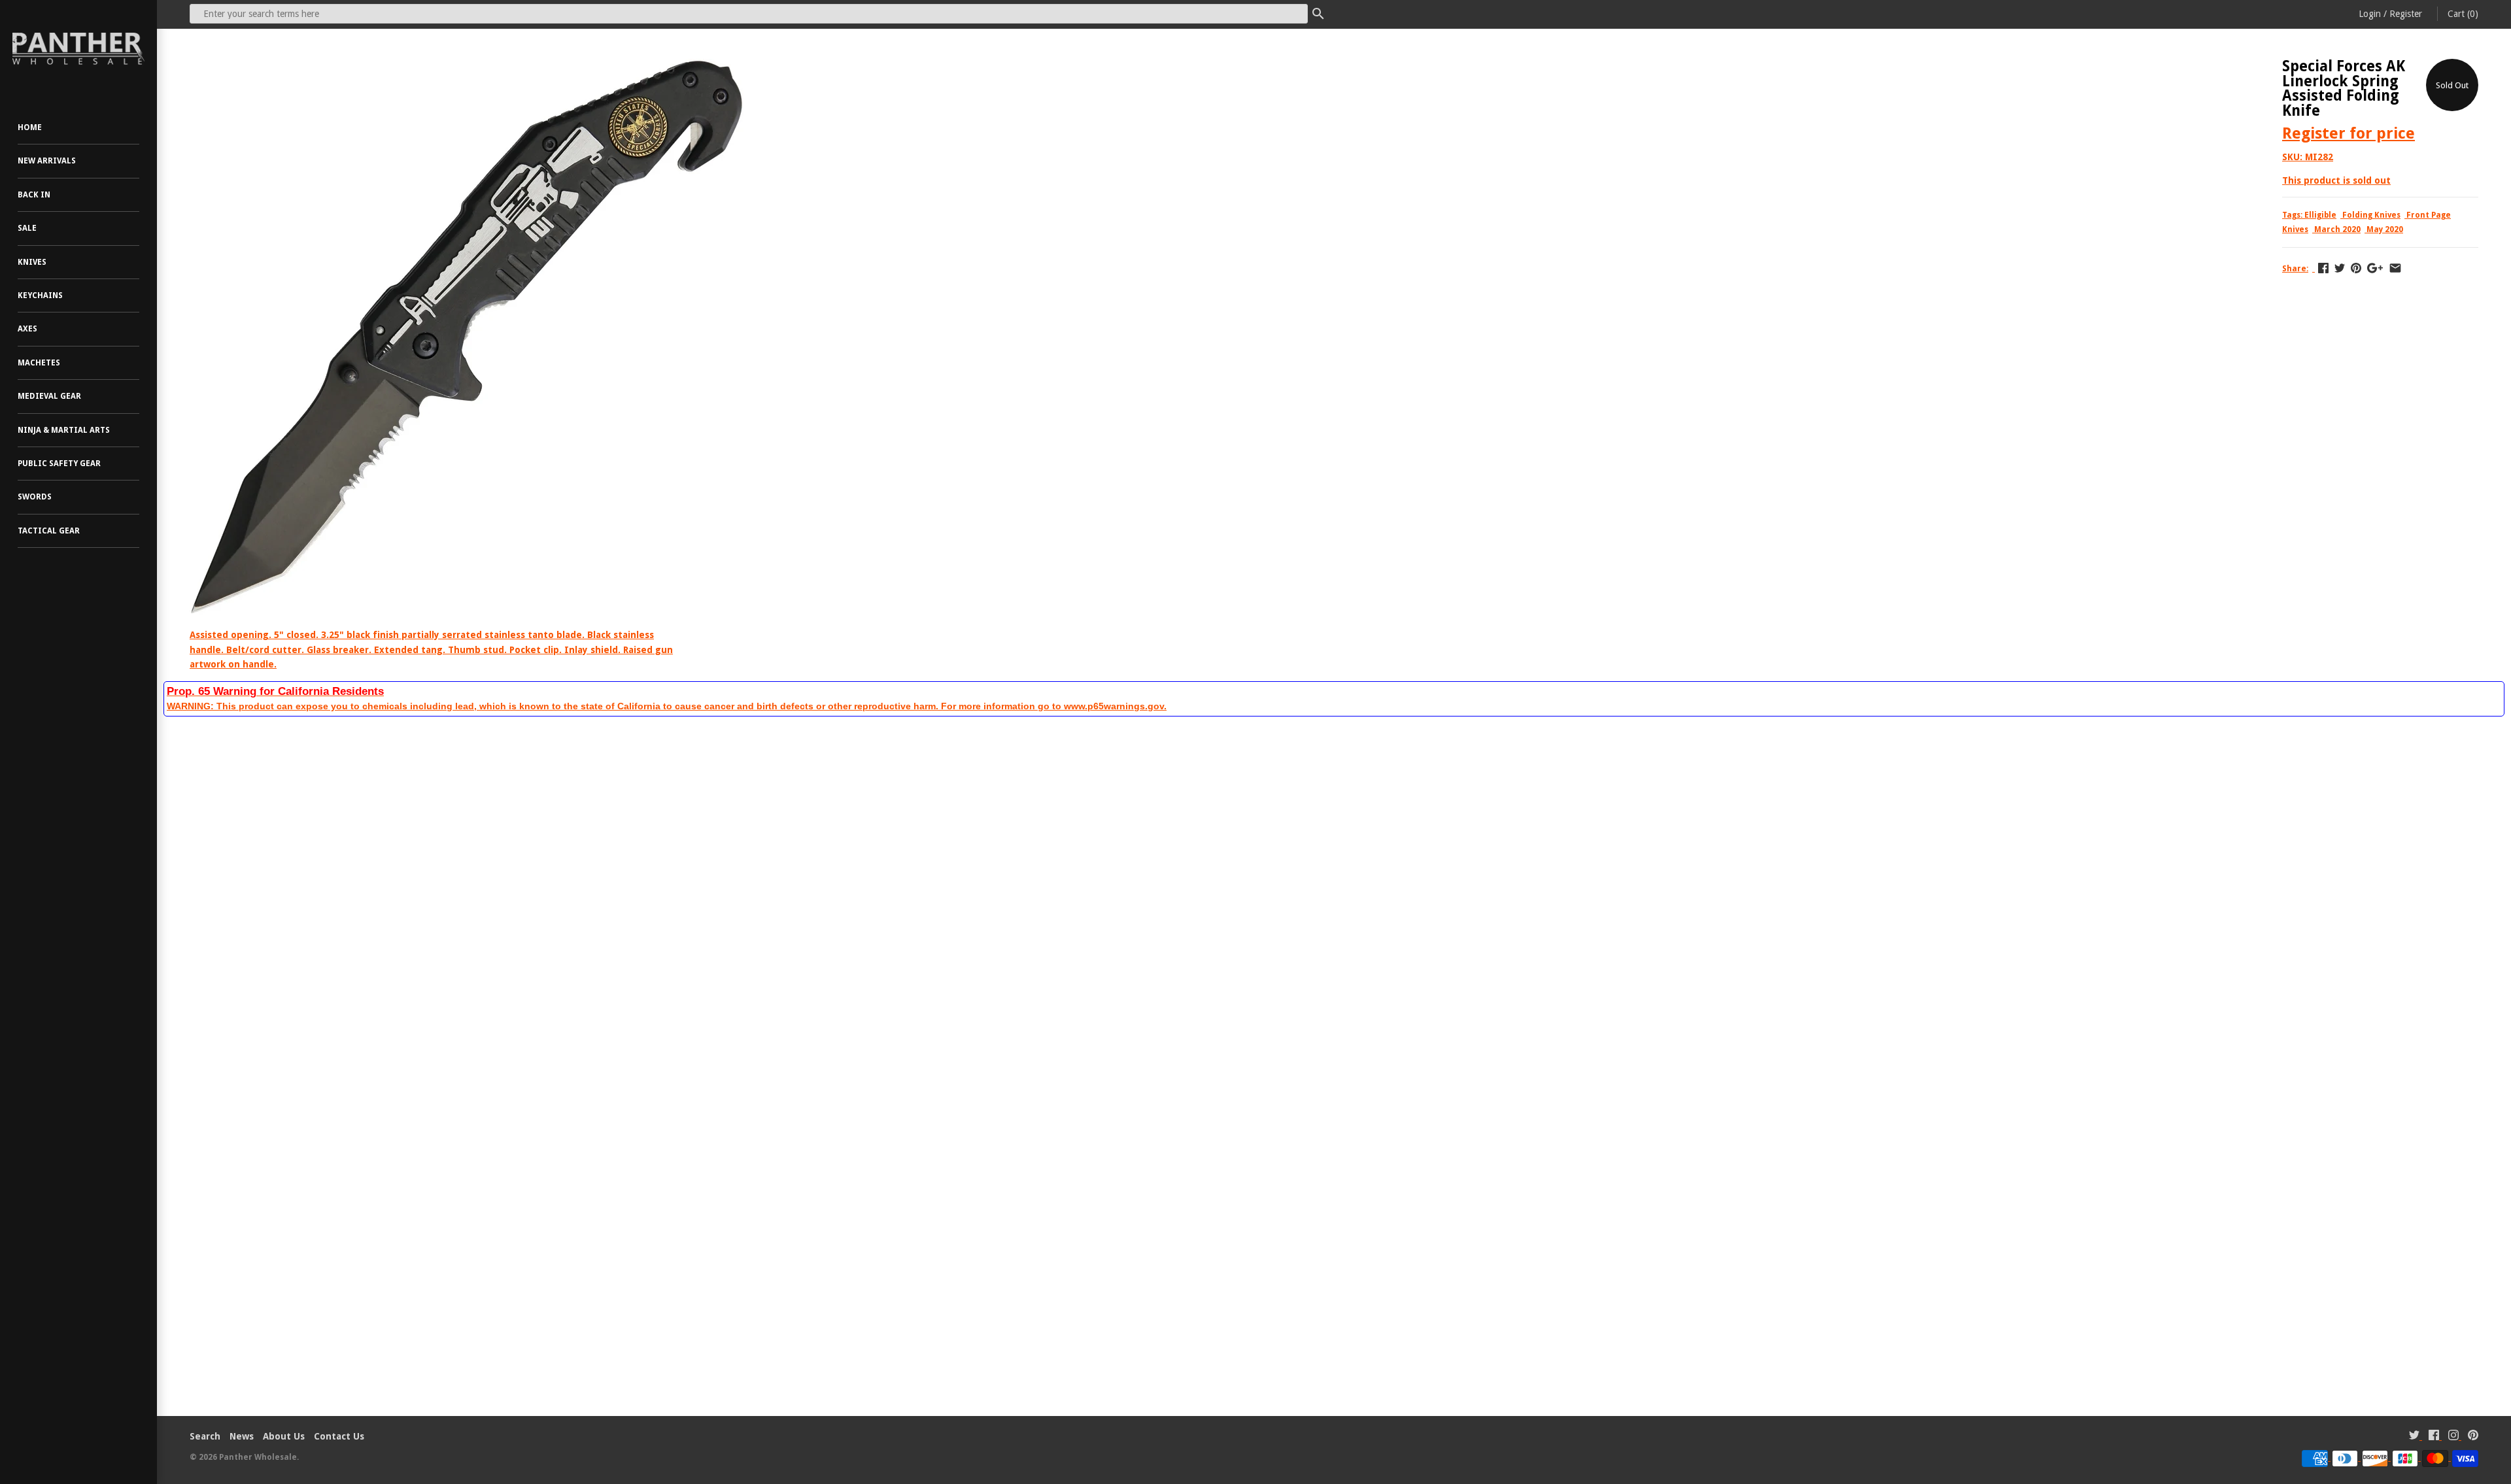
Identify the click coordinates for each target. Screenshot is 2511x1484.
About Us (284, 1436)
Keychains (40, 295)
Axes (27, 329)
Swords (35, 497)
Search (205, 1436)
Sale (27, 228)
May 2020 (2385, 229)
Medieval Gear (49, 396)
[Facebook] (2434, 1437)
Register (2406, 14)
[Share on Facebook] (2323, 268)
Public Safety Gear (59, 464)
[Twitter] (2414, 1437)
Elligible (2320, 215)
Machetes (39, 363)
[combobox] (749, 14)
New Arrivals (47, 161)
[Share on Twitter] (2340, 268)
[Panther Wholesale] (78, 49)
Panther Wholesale (258, 1457)
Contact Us (339, 1436)
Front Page (2429, 215)
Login (2370, 14)
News (242, 1436)
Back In (34, 195)
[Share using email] (2395, 268)
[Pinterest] (2473, 1437)
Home (30, 127)
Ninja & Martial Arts (64, 430)
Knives (32, 262)
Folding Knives (2371, 215)
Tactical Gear (49, 531)
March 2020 (2337, 229)
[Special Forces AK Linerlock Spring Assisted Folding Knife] (467, 66)
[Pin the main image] (2356, 268)
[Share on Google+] (2375, 268)
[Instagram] (2453, 1437)
